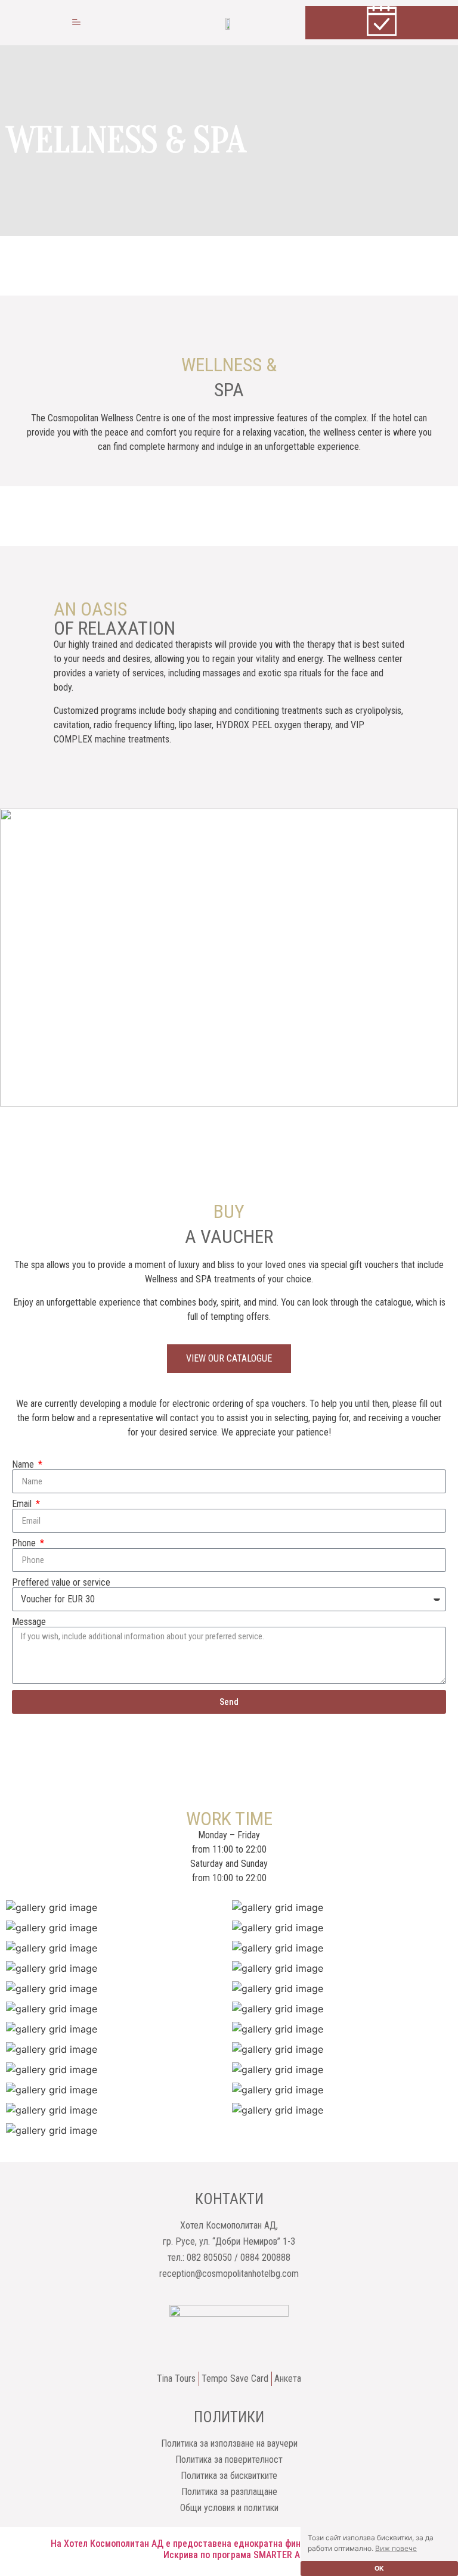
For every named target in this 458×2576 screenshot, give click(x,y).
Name (24, 1465)
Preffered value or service (61, 1583)
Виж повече (396, 2548)
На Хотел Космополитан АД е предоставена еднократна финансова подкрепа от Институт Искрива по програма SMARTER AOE (237, 2549)
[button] (76, 23)
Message (29, 1622)
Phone (25, 1543)
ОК (379, 2569)
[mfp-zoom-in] (116, 1910)
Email (23, 1504)
